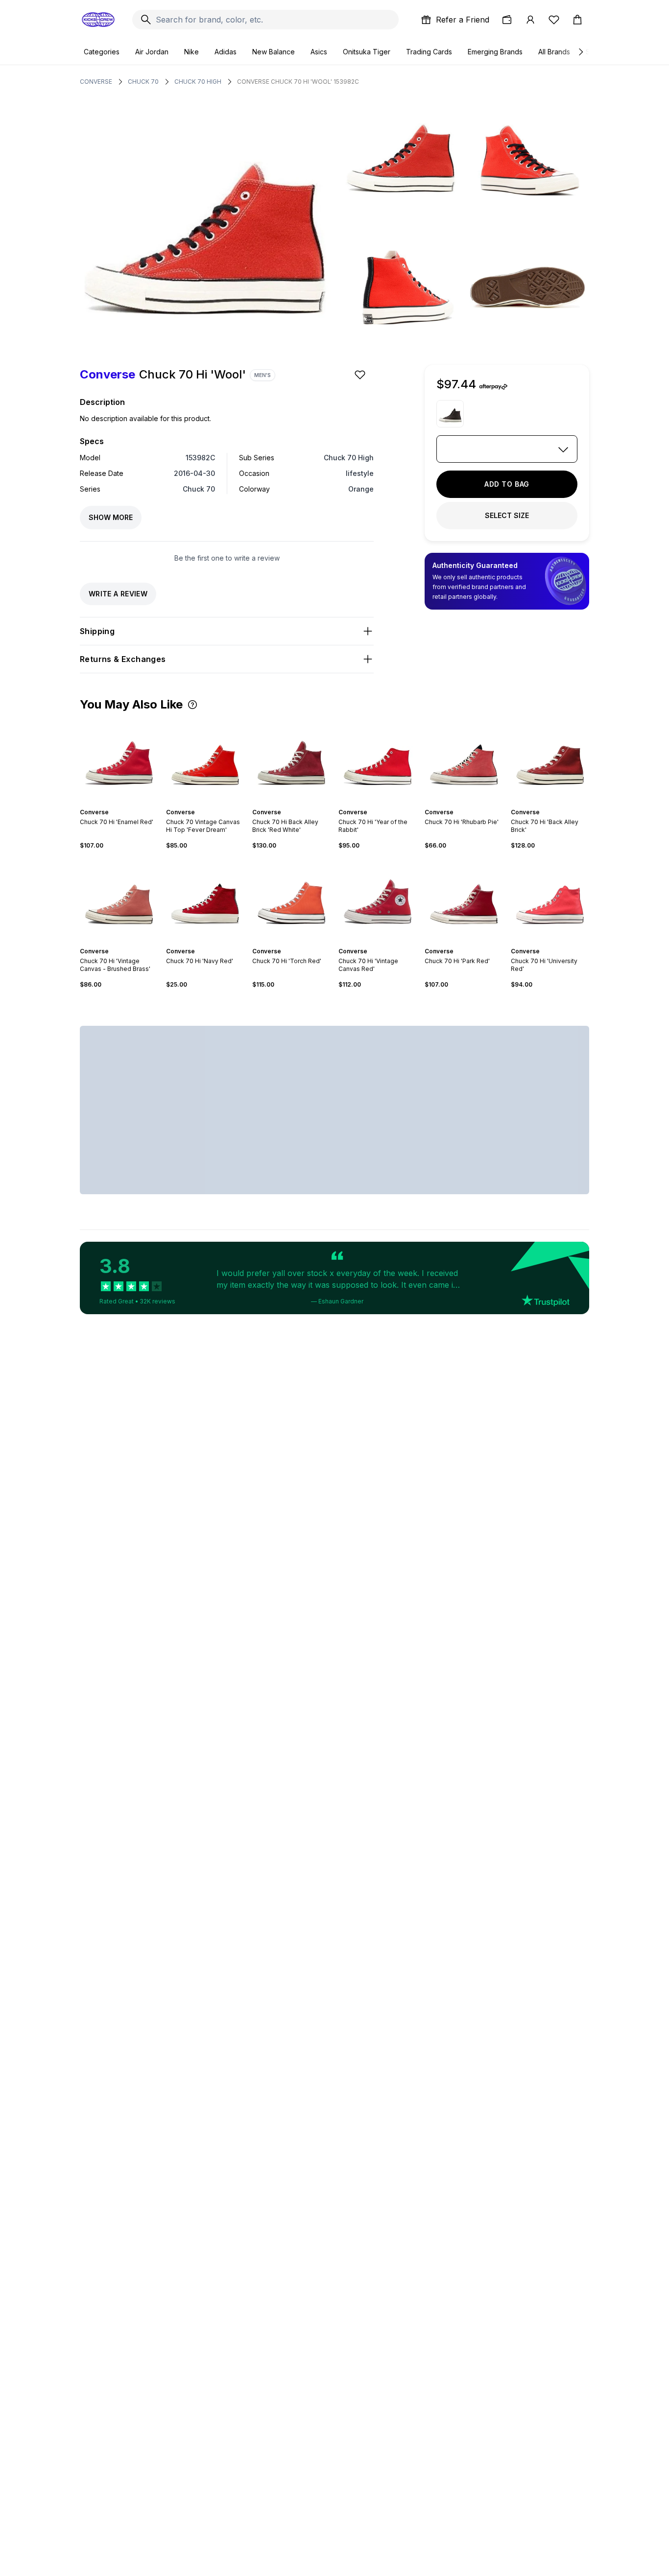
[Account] (530, 20)
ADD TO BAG (507, 484)
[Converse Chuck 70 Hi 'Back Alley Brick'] (550, 759)
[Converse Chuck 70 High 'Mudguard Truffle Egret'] (450, 414)
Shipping (97, 631)
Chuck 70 (143, 82)
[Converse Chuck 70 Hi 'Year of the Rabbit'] (378, 759)
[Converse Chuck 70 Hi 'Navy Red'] (205, 898)
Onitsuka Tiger (367, 52)
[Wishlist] (554, 20)
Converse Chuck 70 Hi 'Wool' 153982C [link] (298, 82)
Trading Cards (429, 52)
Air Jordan (152, 52)
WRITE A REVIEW (118, 594)
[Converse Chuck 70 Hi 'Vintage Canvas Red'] (378, 898)
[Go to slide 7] (389, 804)
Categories (102, 52)
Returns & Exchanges (123, 659)
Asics (319, 52)
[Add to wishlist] (361, 375)
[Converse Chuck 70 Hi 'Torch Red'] (291, 898)
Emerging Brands (495, 52)
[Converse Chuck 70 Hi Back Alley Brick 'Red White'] (291, 759)
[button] (192, 705)
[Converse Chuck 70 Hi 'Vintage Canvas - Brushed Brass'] (119, 898)
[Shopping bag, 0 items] (577, 20)
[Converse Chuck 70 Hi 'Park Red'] (464, 898)
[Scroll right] (580, 52)
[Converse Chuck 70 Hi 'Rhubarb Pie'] (464, 759)
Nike (191, 52)
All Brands (554, 52)
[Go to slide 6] (385, 804)
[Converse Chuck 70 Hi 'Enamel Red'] (119, 759)
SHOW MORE (111, 517)
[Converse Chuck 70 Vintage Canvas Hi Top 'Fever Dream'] (205, 759)
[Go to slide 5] (213, 804)
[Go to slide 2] (117, 804)
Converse (96, 82)
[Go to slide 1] (113, 804)
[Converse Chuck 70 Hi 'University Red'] (550, 898)
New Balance (274, 52)
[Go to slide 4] (125, 804)
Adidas (226, 52)
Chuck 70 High (198, 82)
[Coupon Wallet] (507, 20)
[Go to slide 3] (121, 804)
